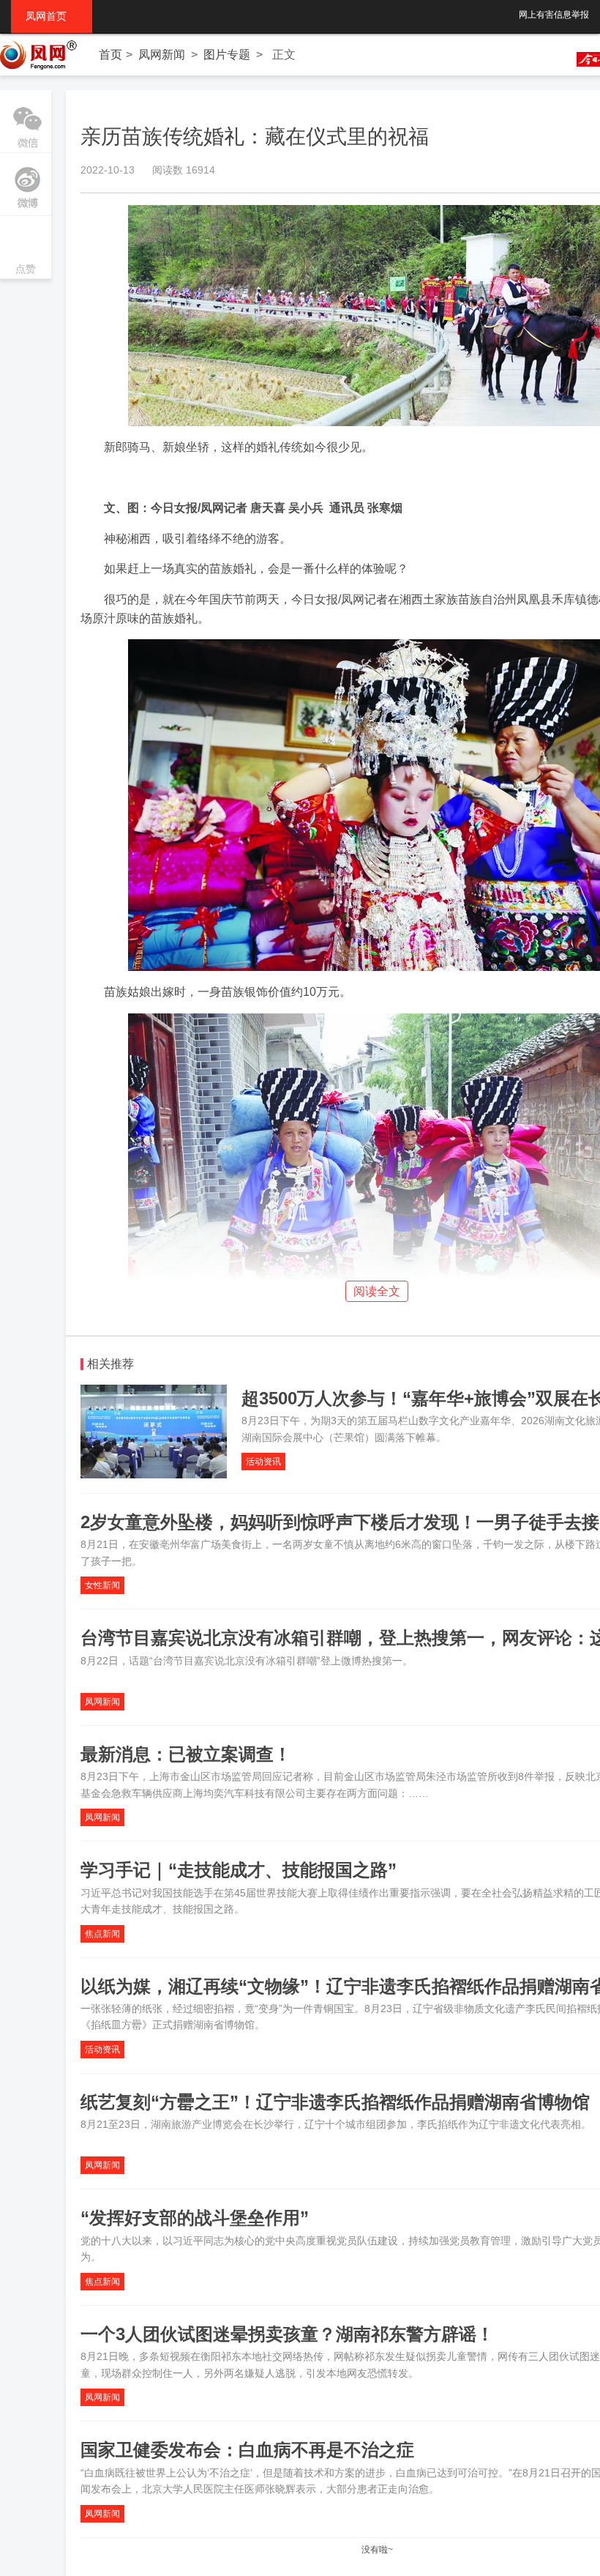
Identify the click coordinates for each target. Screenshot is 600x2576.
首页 (110, 55)
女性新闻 (102, 1585)
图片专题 (227, 55)
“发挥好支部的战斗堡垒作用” (195, 2218)
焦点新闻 (102, 1934)
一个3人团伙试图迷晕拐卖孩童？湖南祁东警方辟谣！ (287, 2334)
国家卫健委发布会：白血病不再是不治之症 (247, 2450)
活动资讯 (263, 1462)
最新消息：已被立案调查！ (186, 1754)
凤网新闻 (162, 55)
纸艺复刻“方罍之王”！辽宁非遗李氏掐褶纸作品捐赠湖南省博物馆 (335, 2102)
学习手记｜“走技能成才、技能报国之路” (239, 1870)
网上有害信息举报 (554, 15)
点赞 (26, 249)
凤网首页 (52, 16)
